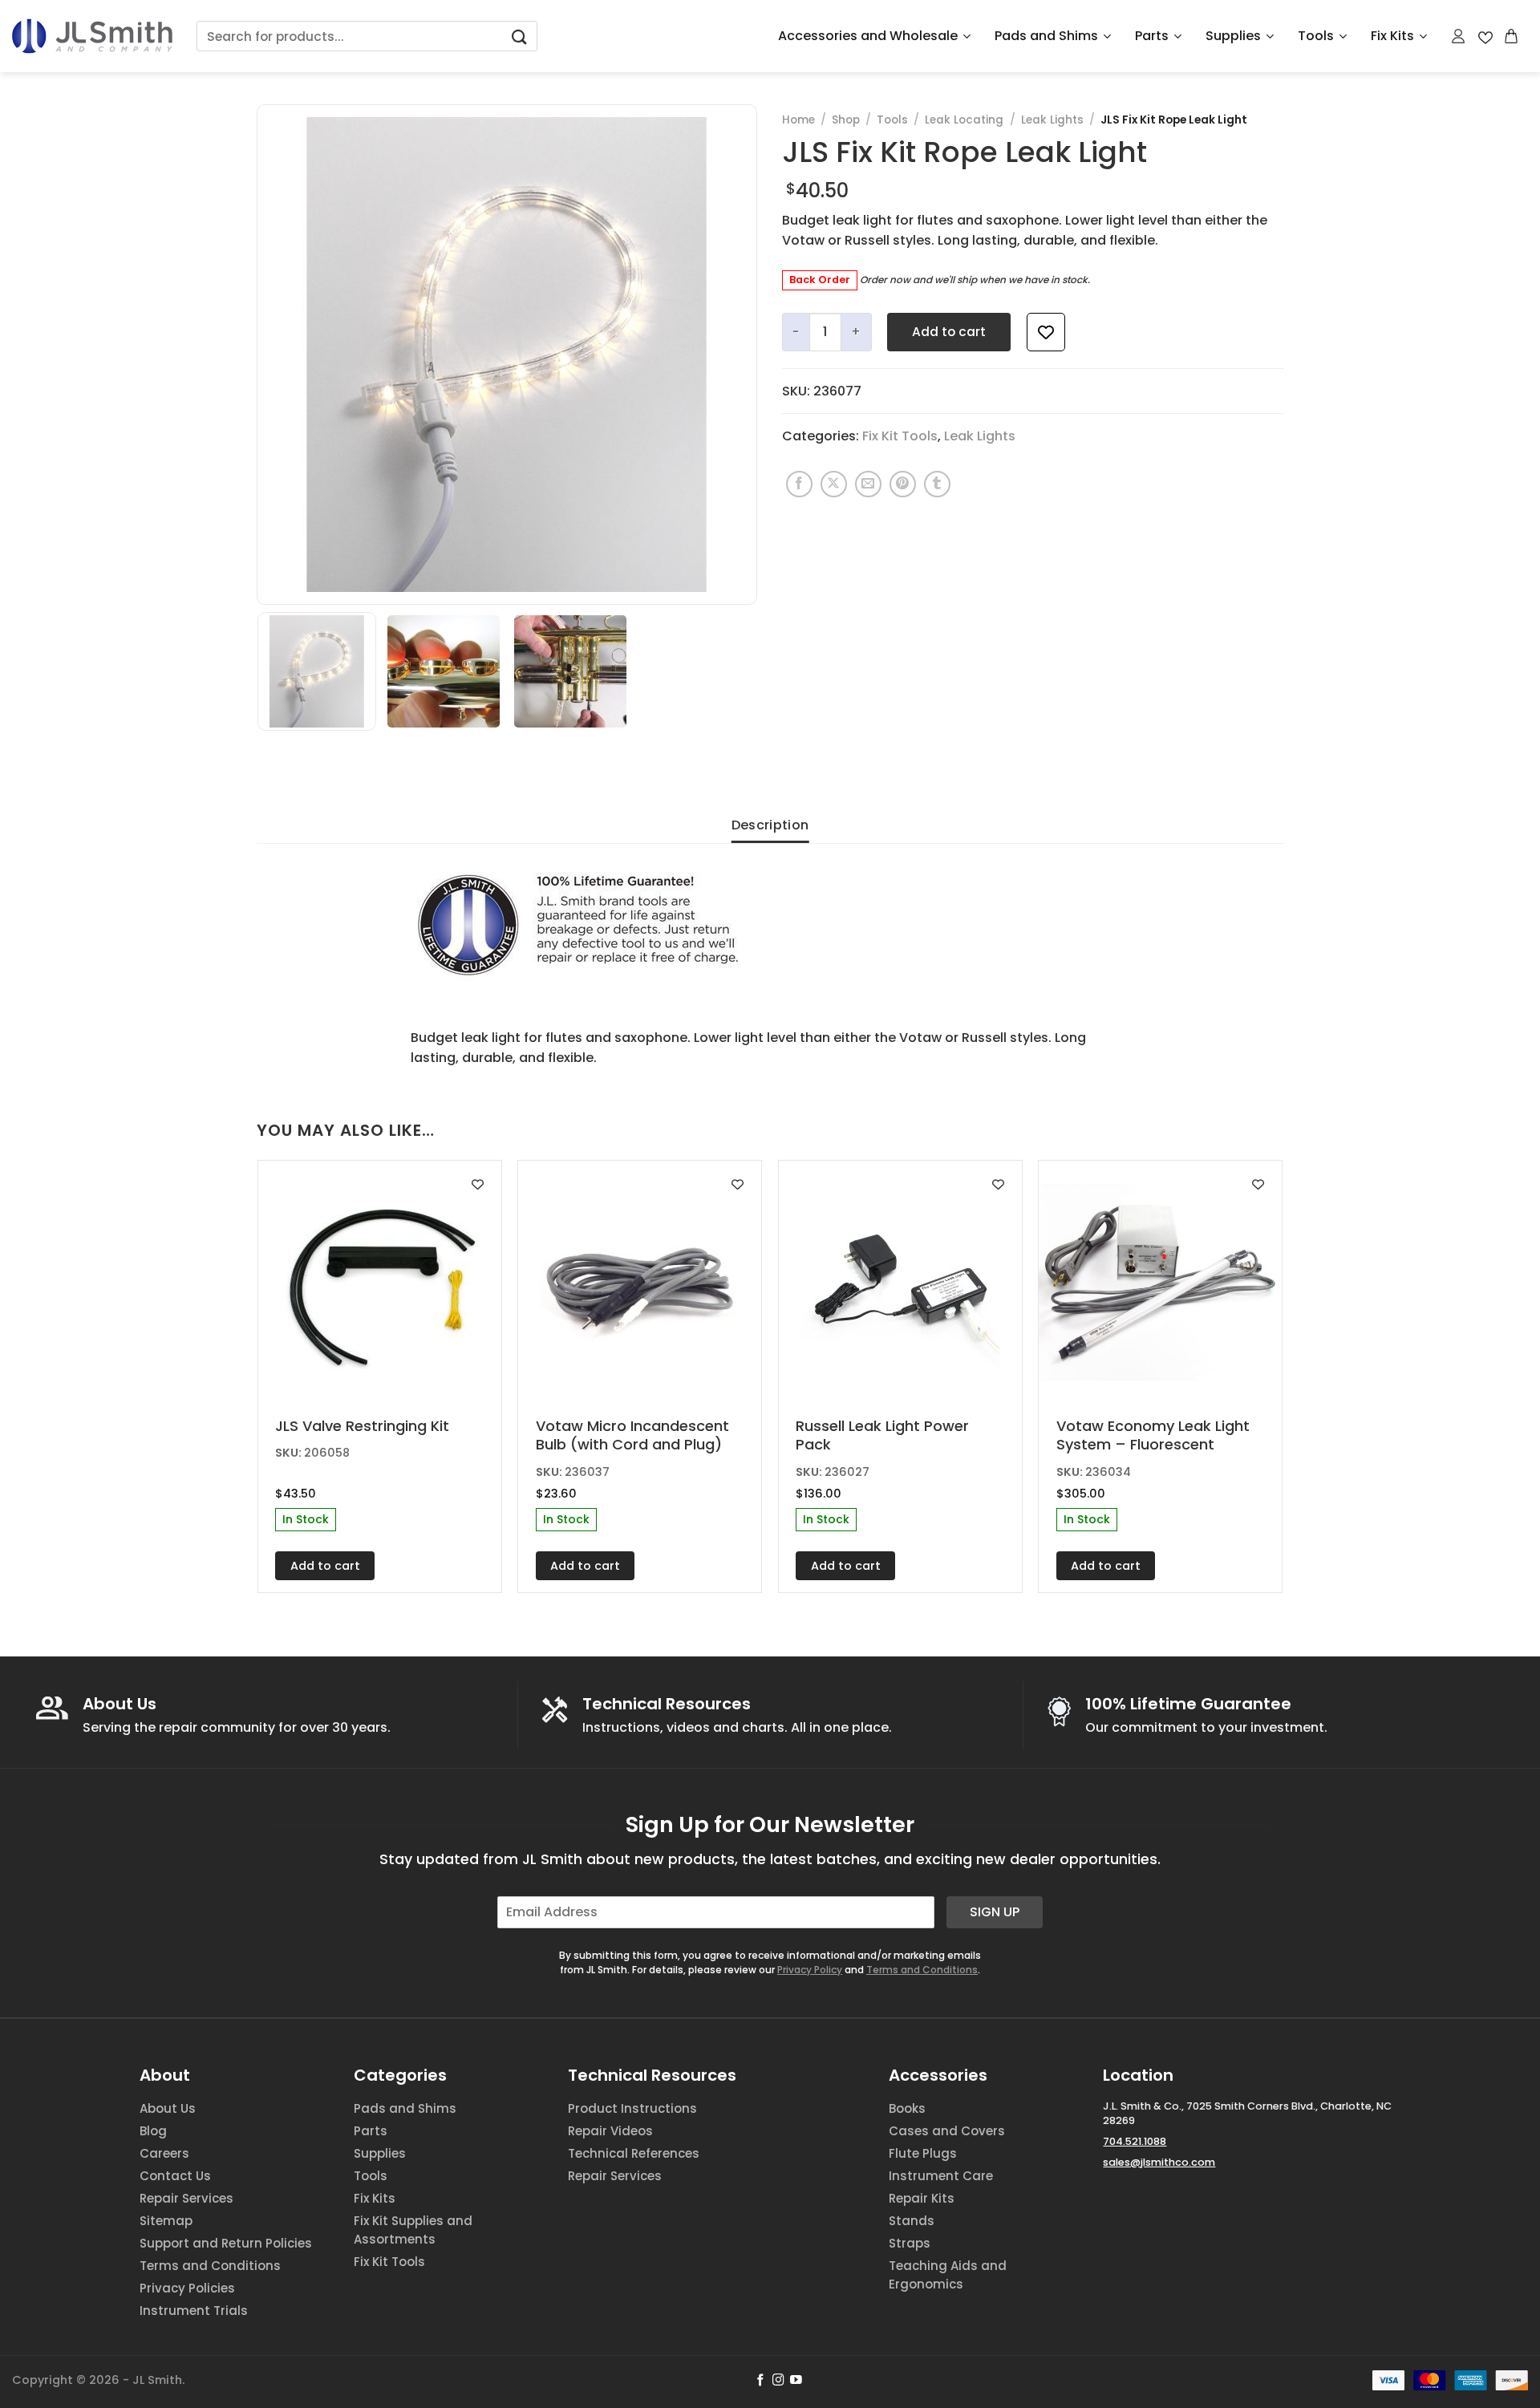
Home (798, 120)
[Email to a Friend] (868, 484)
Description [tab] (770, 825)
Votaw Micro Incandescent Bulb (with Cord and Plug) (632, 1435)
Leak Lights (1052, 120)
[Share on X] (834, 484)
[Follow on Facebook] (761, 2381)
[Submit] (519, 36)
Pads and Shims (1046, 36)
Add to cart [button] (325, 1566)
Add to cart (949, 332)
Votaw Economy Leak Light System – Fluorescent (1153, 1435)
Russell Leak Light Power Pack (882, 1435)
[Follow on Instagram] (778, 2381)
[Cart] (1512, 36)
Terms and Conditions (922, 1970)
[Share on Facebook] (799, 484)
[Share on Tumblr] (937, 484)
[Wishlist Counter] (1485, 36)
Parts (1152, 36)
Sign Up (995, 1912)
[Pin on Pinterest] (903, 484)
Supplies (1233, 36)
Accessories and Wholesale (868, 36)
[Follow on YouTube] (796, 2381)
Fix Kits (1392, 36)
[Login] (1459, 36)
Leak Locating (964, 120)
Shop (846, 120)
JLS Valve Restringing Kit (362, 1426)
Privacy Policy (810, 1970)
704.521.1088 (1135, 2141)
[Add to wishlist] (1046, 332)
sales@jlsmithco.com (1159, 2162)
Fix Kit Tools (900, 436)
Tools (1316, 36)
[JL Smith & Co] (92, 36)
